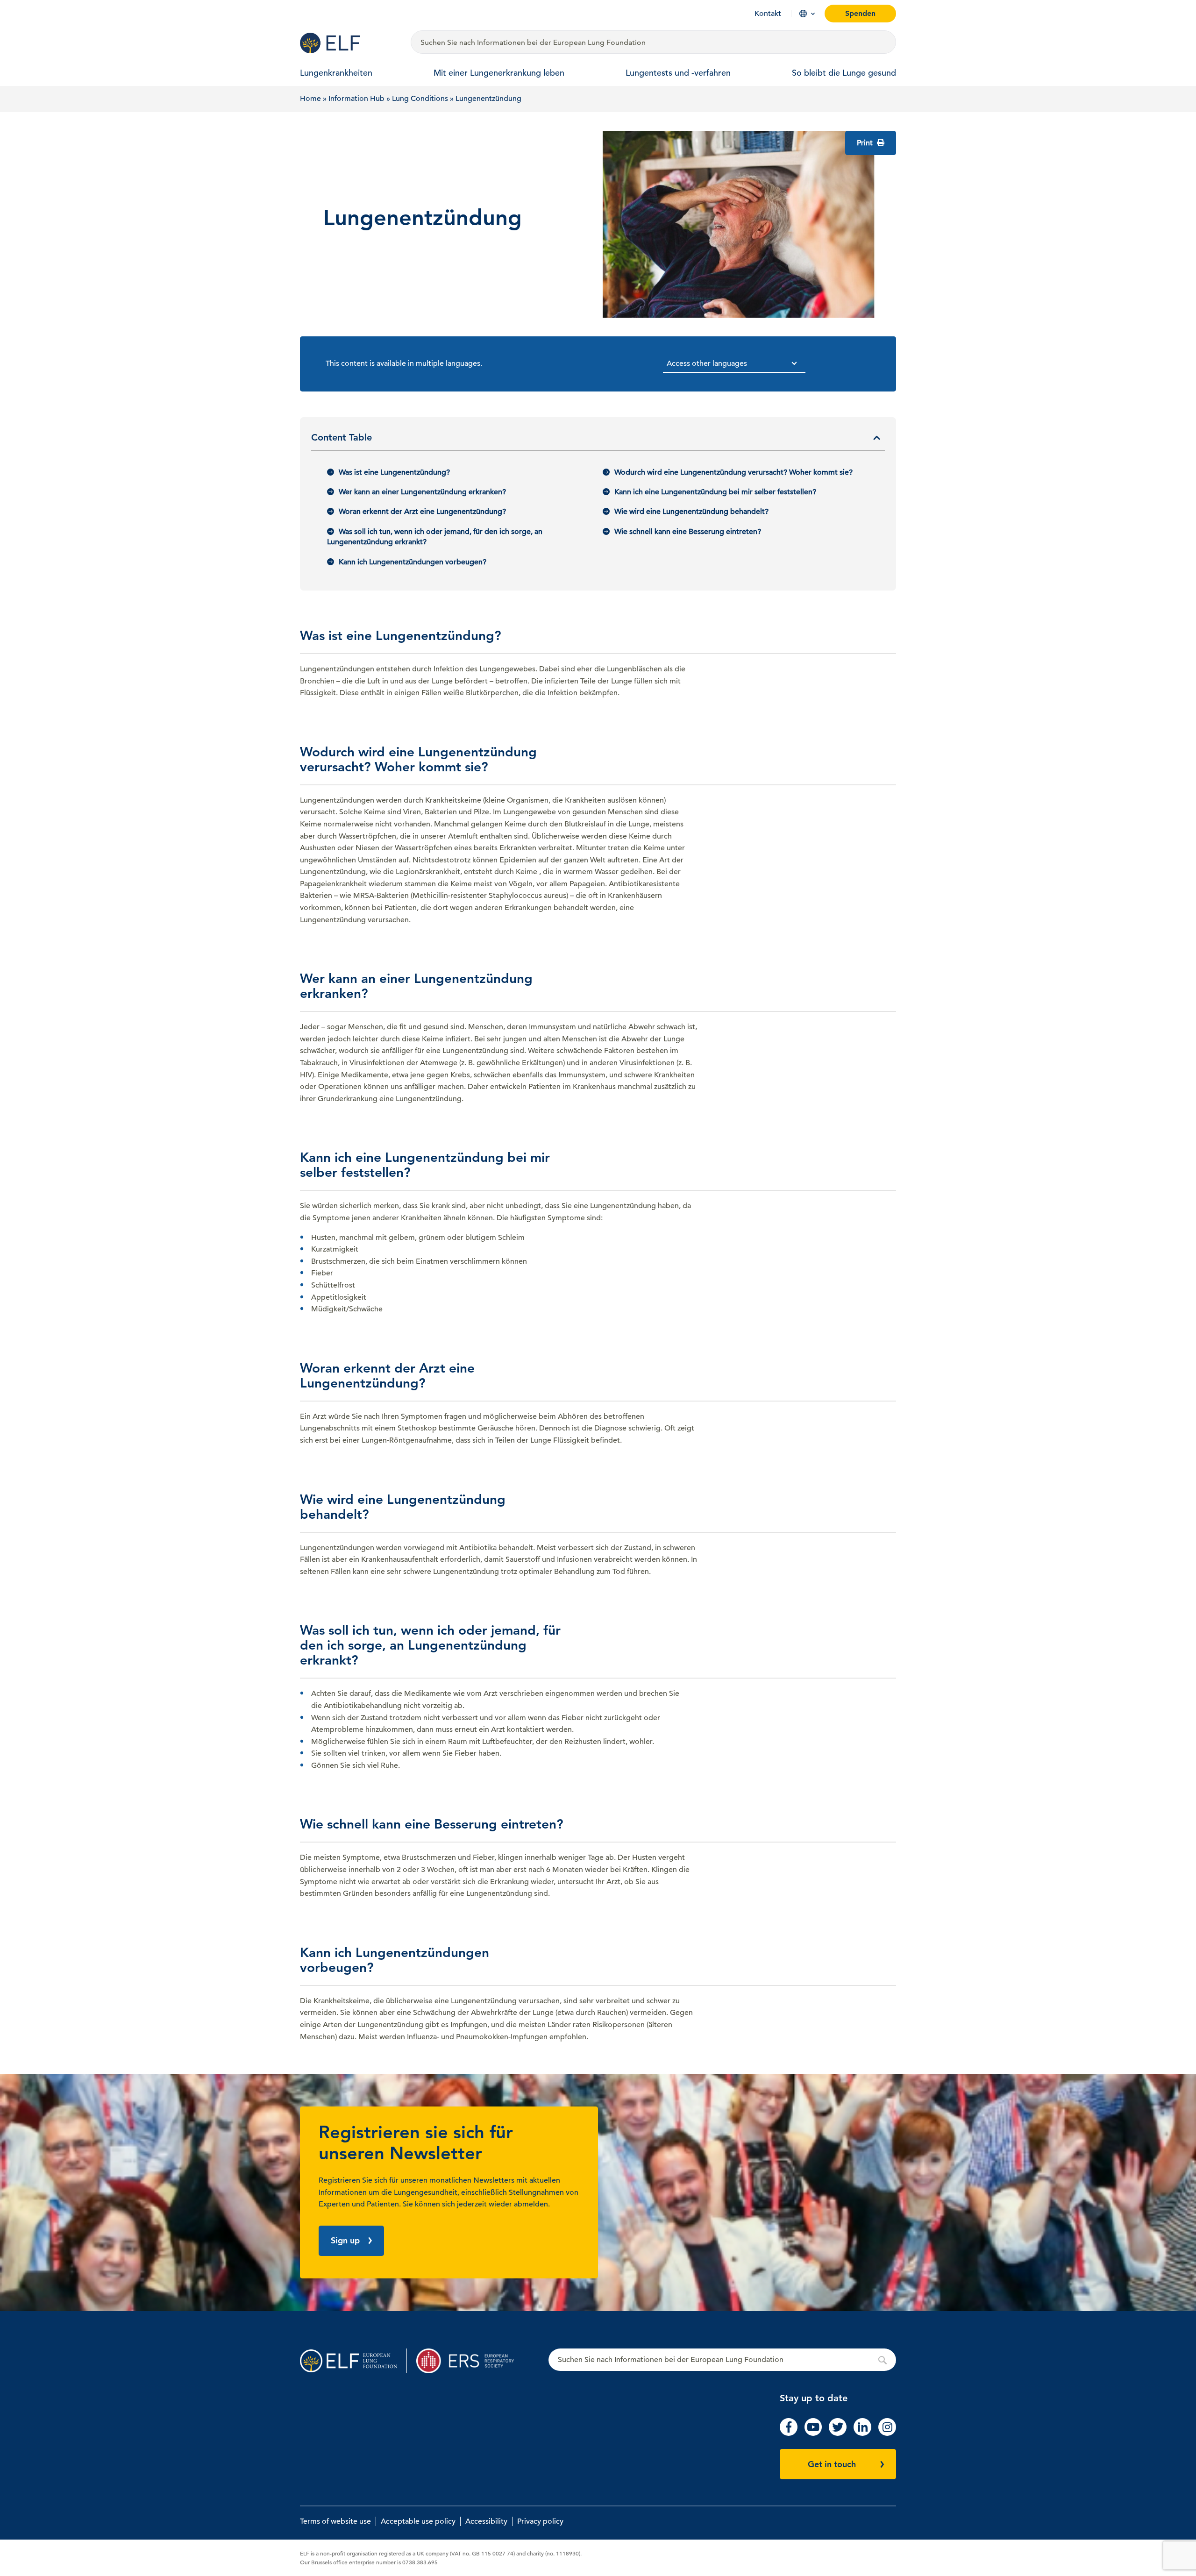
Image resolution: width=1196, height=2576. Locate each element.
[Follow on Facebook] (789, 2434)
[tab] (598, 441)
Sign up (345, 2240)
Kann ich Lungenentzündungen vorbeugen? (413, 562)
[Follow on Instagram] (887, 2434)
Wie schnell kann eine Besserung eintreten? (688, 532)
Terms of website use (335, 2521)
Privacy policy (540, 2521)
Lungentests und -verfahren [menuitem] (678, 73)
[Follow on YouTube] (813, 2434)
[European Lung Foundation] (350, 43)
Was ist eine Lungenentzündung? (394, 472)
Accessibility (486, 2521)
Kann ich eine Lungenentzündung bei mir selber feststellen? (715, 492)
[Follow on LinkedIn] (862, 2434)
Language (803, 14)
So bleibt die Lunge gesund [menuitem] (844, 73)
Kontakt (768, 14)
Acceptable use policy (418, 2521)
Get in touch (832, 2464)
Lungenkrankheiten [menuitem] (336, 73)
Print (866, 143)
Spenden (860, 13)
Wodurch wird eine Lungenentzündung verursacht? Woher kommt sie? (733, 472)
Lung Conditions (420, 99)
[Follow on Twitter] (838, 2434)
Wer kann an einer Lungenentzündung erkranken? (422, 492)
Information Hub (356, 99)
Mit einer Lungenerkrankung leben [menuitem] (499, 73)
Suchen (722, 2360)
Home (310, 99)
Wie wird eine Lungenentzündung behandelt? (691, 512)
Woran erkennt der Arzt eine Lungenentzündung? (422, 512)
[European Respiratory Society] (470, 2361)
